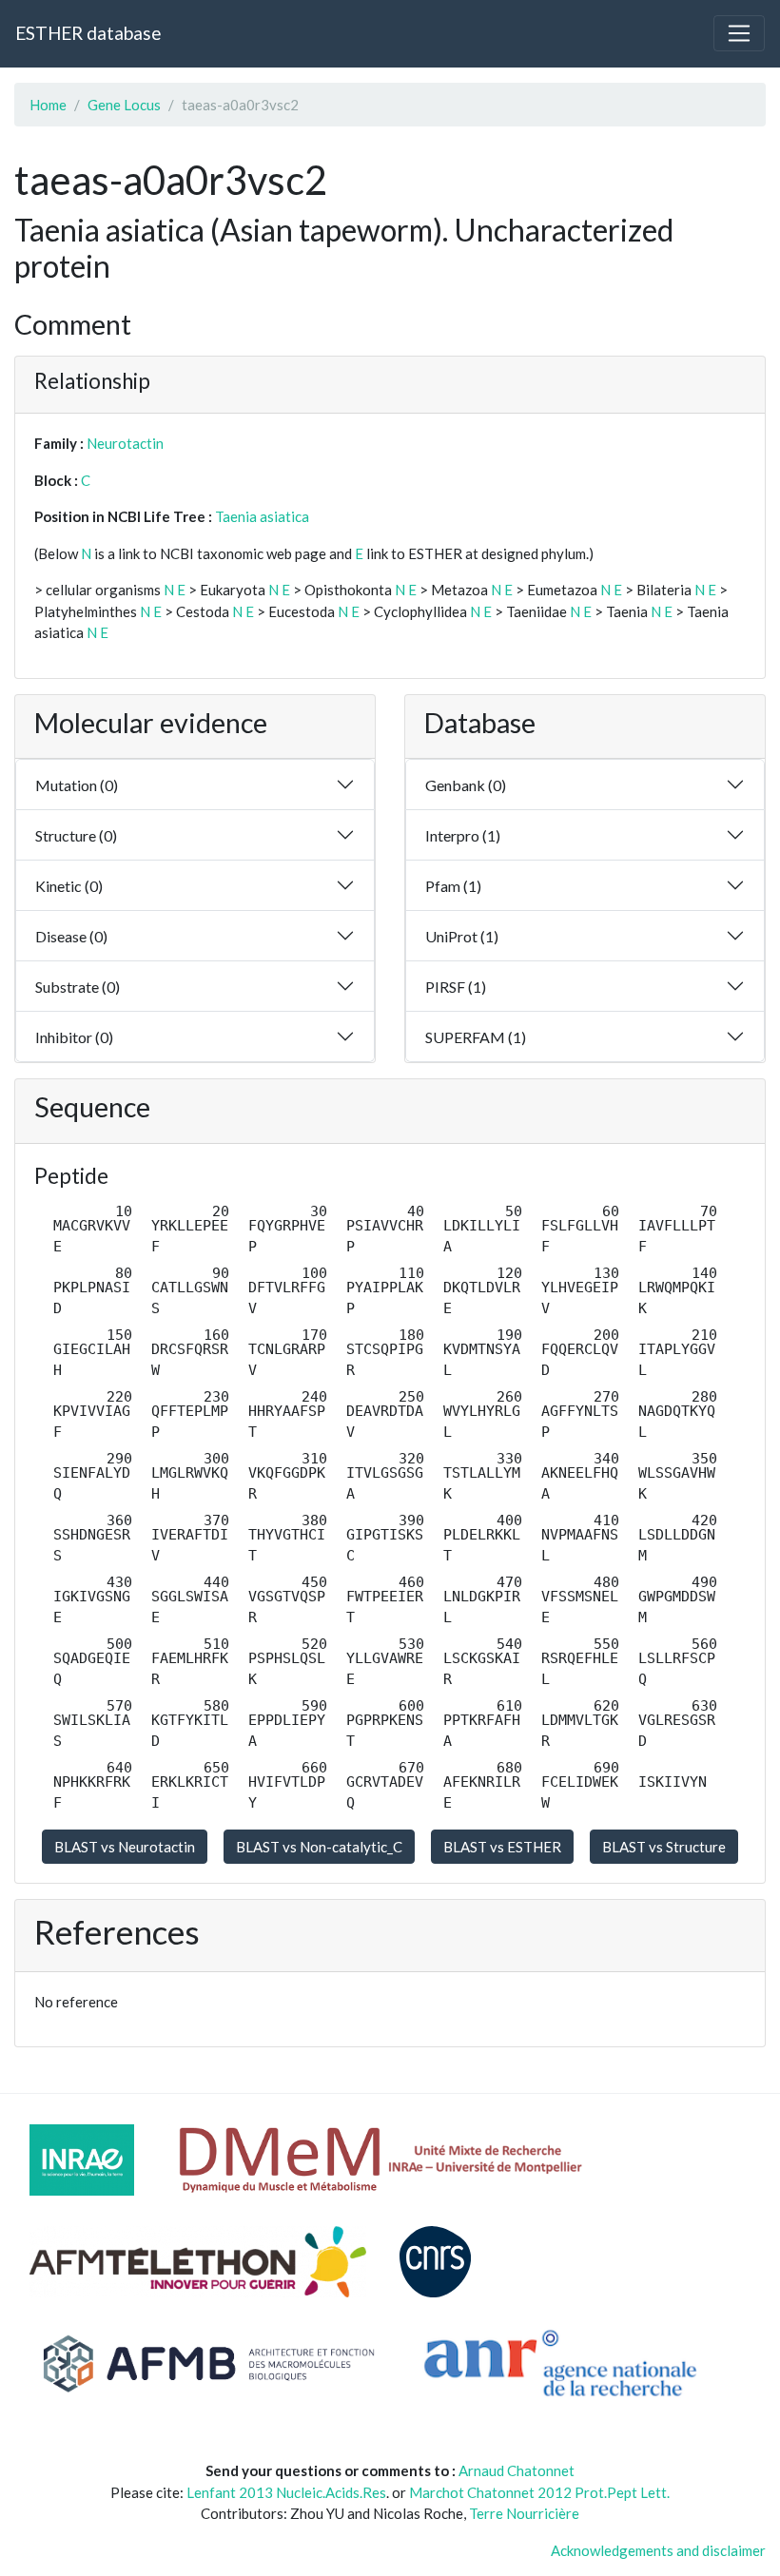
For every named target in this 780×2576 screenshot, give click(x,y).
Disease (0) (71, 936)
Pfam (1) (453, 886)
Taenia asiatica (262, 516)
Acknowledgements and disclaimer (658, 2550)
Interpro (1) (463, 835)
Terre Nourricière (524, 2513)
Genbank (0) (466, 785)
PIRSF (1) (456, 987)
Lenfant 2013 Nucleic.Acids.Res (286, 2492)
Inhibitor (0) (74, 1037)
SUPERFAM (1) (476, 1037)
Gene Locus (124, 105)
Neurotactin (125, 443)
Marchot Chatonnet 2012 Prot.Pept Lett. (539, 2492)
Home (48, 105)
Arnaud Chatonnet (517, 2470)
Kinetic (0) (69, 886)
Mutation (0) (77, 785)
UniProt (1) (462, 936)
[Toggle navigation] (739, 33)
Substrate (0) (78, 987)
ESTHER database (88, 33)
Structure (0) (76, 835)
